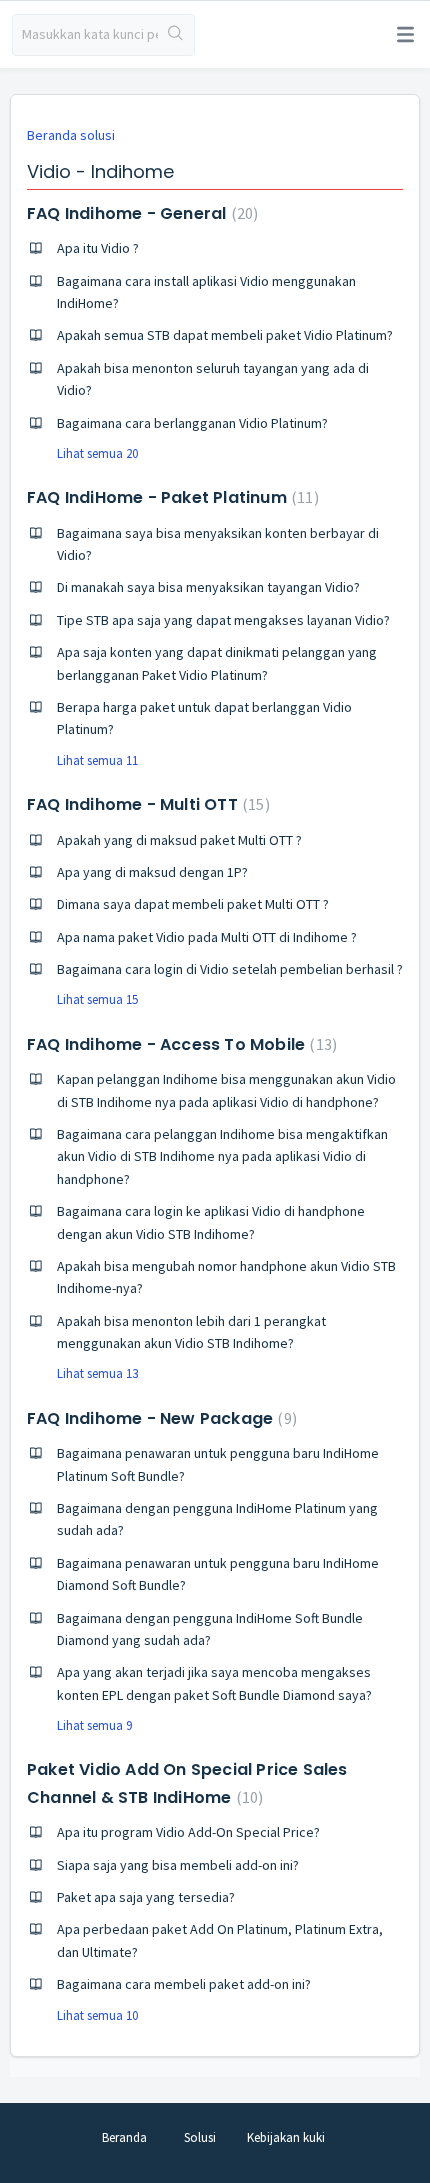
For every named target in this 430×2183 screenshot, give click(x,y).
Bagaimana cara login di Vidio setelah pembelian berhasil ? (230, 969)
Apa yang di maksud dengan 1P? (152, 872)
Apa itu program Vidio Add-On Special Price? (188, 1832)
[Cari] (176, 35)
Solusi (200, 2137)
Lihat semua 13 (97, 1373)
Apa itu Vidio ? (98, 248)
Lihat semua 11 (97, 760)
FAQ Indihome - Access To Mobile (179, 1044)
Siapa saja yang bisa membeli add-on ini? (178, 1865)
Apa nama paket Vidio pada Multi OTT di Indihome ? (207, 937)
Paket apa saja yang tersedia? (146, 1897)
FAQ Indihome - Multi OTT (146, 804)
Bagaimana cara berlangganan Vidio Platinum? (192, 423)
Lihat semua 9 (94, 1725)
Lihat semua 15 (97, 999)
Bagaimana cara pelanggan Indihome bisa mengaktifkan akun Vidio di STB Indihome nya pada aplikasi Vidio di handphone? (222, 1156)
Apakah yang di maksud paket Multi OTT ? (179, 840)
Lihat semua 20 (97, 453)
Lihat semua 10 (97, 2015)
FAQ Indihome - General (140, 213)
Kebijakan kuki (286, 2137)
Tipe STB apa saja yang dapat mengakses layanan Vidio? (223, 620)
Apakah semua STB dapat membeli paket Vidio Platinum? (225, 335)
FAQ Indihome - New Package (159, 1418)
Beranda (124, 2137)
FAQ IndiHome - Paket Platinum (170, 497)
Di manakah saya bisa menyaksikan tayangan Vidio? (208, 587)
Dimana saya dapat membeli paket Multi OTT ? (193, 904)
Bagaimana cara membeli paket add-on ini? (184, 1984)
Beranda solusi (71, 135)
